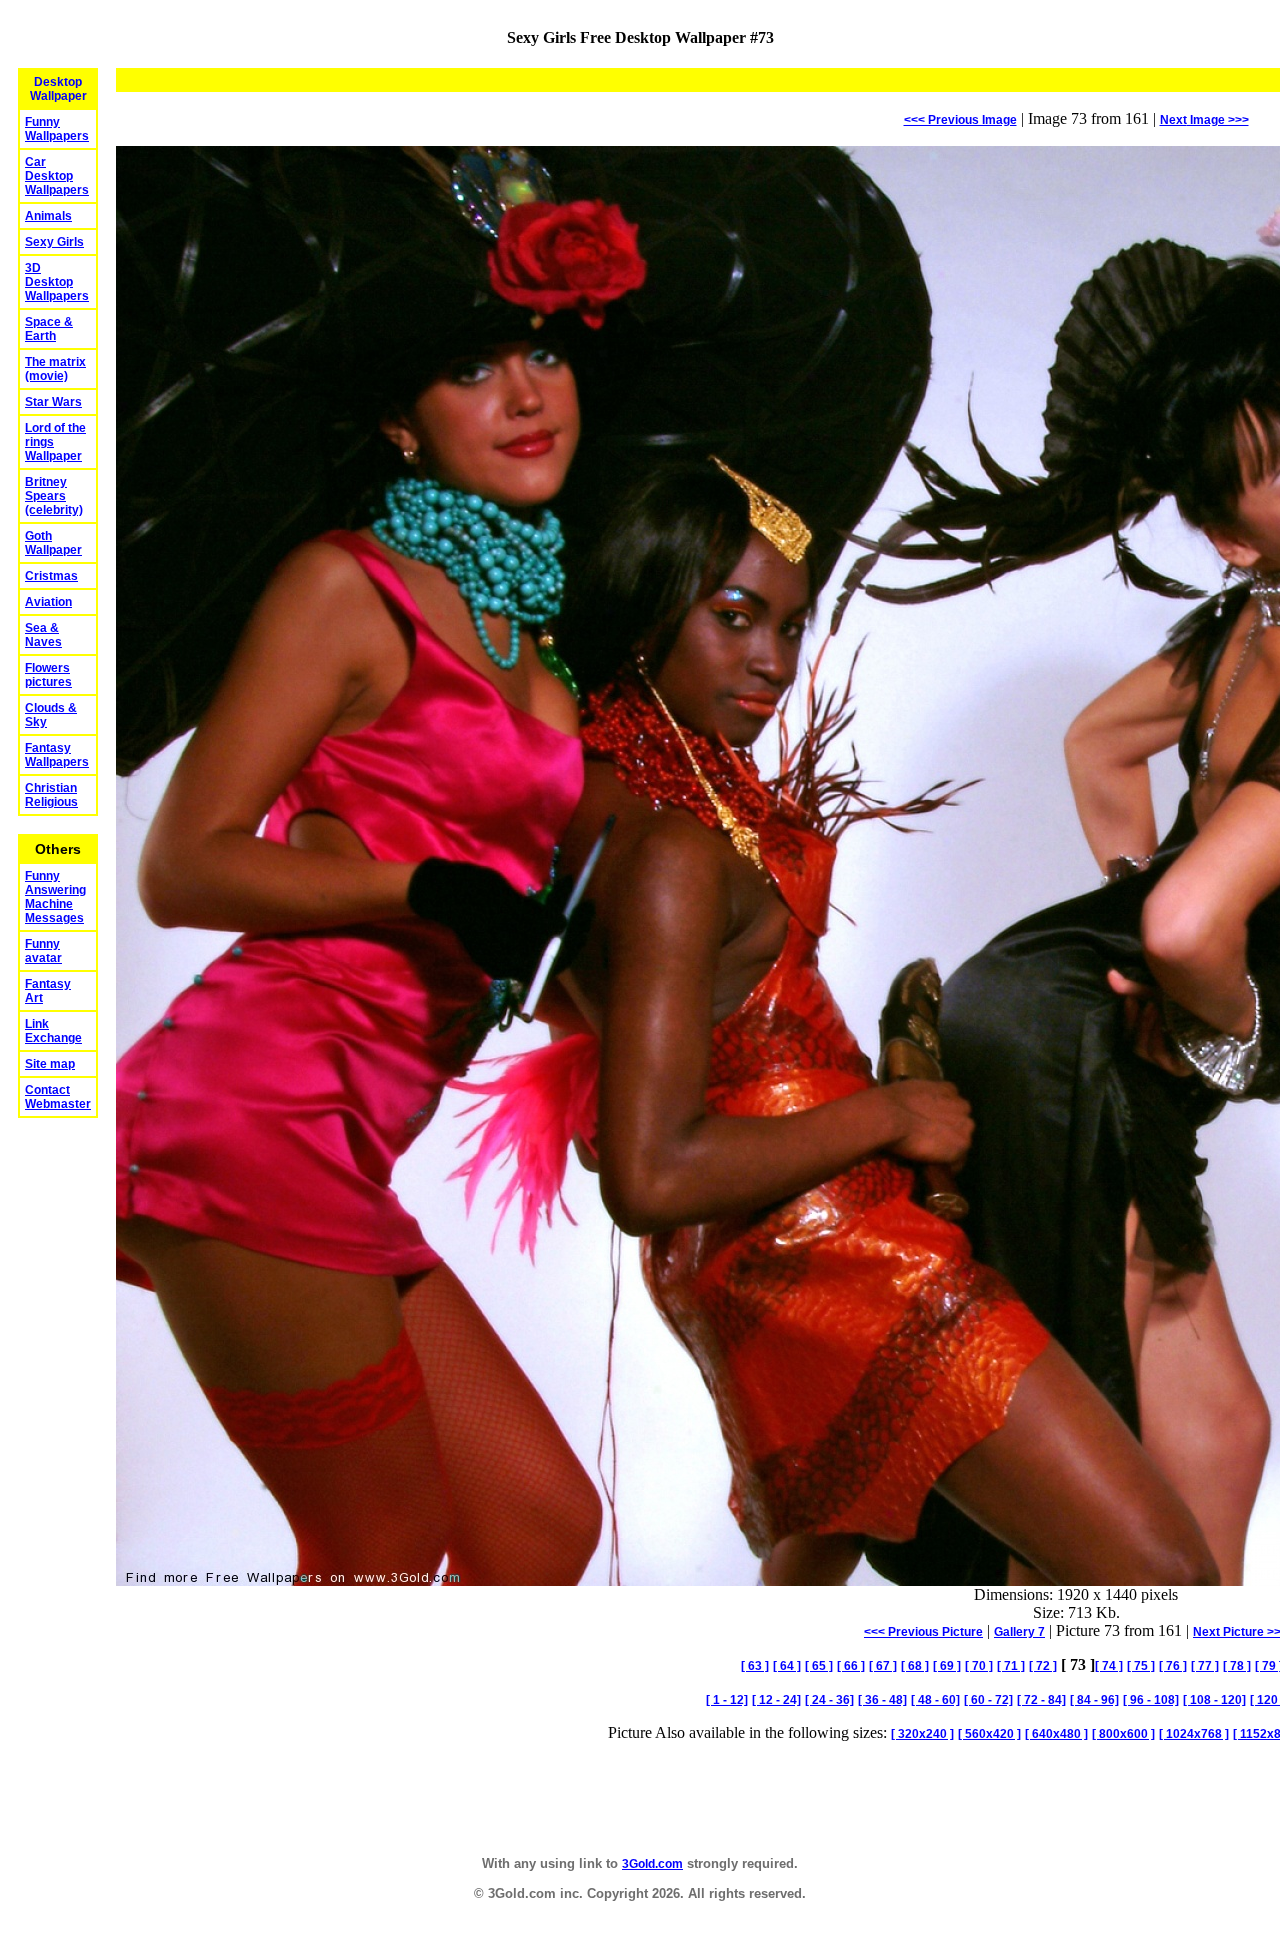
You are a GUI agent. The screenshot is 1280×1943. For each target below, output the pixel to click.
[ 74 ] (1109, 1666)
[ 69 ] (947, 1666)
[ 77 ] (1205, 1666)
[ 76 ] (1173, 1666)
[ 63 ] (755, 1666)
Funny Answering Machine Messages (55, 897)
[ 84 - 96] (1094, 1700)
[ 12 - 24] (776, 1700)
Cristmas (51, 576)
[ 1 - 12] (727, 1700)
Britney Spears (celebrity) (54, 496)
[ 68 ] (915, 1666)
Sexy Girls (54, 242)
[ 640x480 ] (1056, 1734)
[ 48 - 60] (935, 1700)
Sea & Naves (43, 635)
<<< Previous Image (960, 120)
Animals (48, 216)
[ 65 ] (819, 1666)
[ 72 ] (1043, 1666)
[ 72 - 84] (1041, 1700)
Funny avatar (43, 951)
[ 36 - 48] (882, 1700)
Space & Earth (49, 329)
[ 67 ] (883, 1666)
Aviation (48, 602)
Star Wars (53, 402)
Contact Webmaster (58, 1097)
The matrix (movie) (55, 369)
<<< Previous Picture (923, 1632)
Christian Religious (51, 795)
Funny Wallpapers (57, 129)
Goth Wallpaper (53, 543)
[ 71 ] (1011, 1666)
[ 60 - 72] (988, 1700)
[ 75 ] (1141, 1666)
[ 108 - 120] (1214, 1700)
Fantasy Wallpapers (57, 755)
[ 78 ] (1237, 1666)
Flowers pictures (48, 675)
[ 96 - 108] (1151, 1700)
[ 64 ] (787, 1666)
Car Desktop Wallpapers (57, 176)
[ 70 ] (979, 1666)
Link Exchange (53, 1031)
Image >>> (1204, 120)
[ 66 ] (851, 1666)
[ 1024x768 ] (1194, 1734)
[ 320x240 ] (922, 1734)
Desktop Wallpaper (58, 89)
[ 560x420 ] (989, 1734)
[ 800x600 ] (1123, 1734)
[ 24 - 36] (829, 1700)
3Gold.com (652, 1864)
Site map (50, 1064)
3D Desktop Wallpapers (57, 282)
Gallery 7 (1019, 1632)
